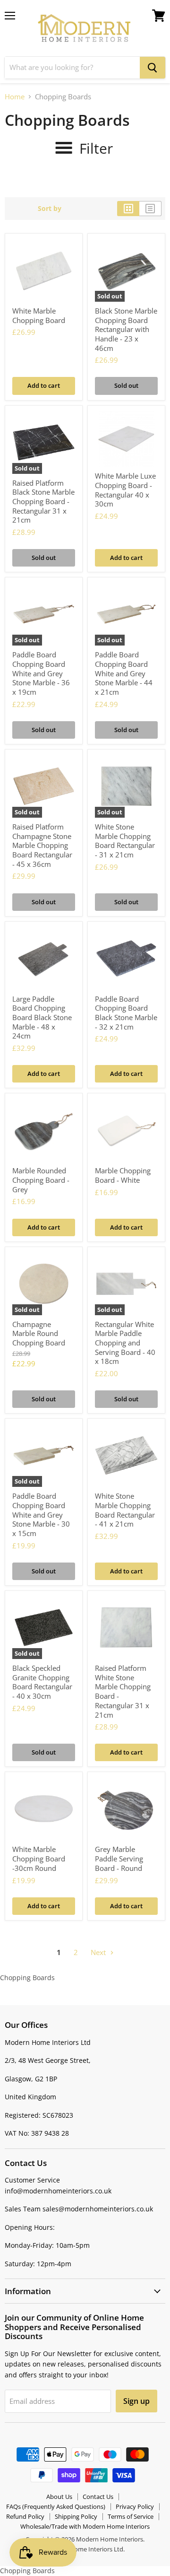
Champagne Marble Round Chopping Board (39, 1333)
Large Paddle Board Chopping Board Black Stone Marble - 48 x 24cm (42, 1017)
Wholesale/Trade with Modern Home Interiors (85, 2526)
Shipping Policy (76, 2516)
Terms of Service (131, 2516)
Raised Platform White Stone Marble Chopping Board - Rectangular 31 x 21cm (123, 1691)
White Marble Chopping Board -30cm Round (39, 1858)
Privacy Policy (135, 2506)
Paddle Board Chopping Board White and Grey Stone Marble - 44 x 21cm (124, 673)
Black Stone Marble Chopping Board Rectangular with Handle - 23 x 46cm (126, 329)
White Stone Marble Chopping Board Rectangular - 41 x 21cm (125, 1510)
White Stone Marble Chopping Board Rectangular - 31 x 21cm (125, 841)
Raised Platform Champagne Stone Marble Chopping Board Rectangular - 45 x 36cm (42, 845)
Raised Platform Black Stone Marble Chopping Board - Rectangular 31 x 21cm (43, 502)
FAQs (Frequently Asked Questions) (56, 2506)
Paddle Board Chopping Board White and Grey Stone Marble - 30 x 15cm (41, 1515)
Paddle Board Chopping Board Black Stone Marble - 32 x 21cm (126, 1013)
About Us (59, 2497)
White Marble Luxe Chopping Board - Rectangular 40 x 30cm (125, 490)
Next (99, 1952)
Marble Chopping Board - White (123, 1175)
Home (15, 97)
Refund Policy (25, 2516)
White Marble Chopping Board (39, 315)
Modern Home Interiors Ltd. (85, 2549)
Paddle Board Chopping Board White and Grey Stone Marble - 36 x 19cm (41, 673)
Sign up (136, 2401)
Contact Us (98, 2497)
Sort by (50, 209)
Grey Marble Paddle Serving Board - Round (119, 1858)
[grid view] (128, 209)
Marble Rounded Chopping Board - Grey (41, 1180)
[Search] (153, 68)
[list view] (150, 209)
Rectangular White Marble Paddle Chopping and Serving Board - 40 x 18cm (125, 1343)
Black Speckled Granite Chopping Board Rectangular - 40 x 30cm (42, 1682)
